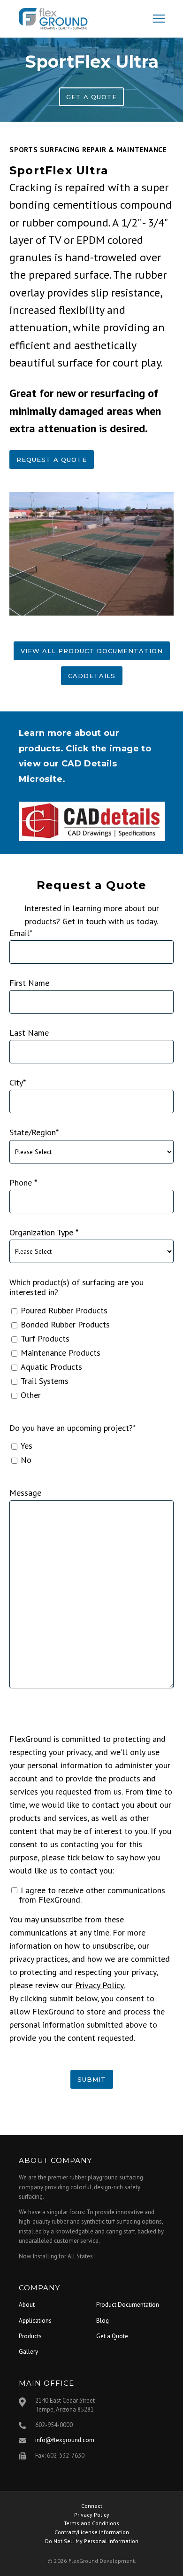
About (27, 2305)
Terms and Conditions (91, 2523)
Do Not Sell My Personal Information (92, 2541)
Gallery (28, 2352)
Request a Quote (52, 460)
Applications (35, 2321)
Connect (92, 2506)
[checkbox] (91, 1353)
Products (30, 2336)
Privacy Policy (92, 2515)
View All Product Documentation (92, 651)
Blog (103, 2321)
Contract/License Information (92, 2532)
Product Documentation (128, 2305)
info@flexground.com (65, 2440)
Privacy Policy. (100, 1985)
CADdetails (92, 676)
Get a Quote (91, 97)
